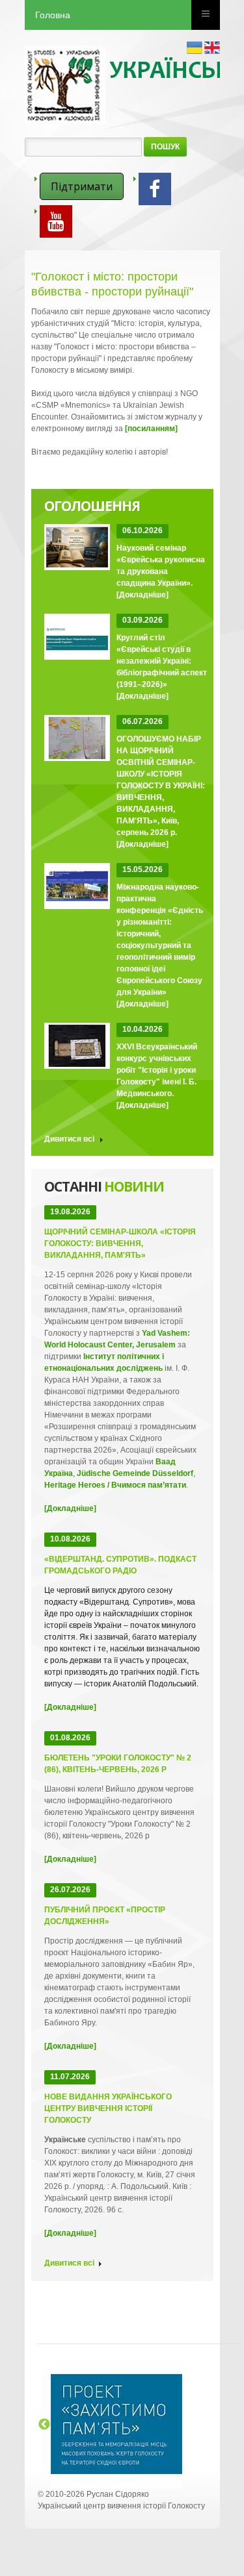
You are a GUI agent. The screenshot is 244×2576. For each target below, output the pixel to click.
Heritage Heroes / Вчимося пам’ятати (115, 1485)
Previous (44, 2425)
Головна (53, 15)
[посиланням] (151, 429)
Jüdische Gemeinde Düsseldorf (135, 1473)
